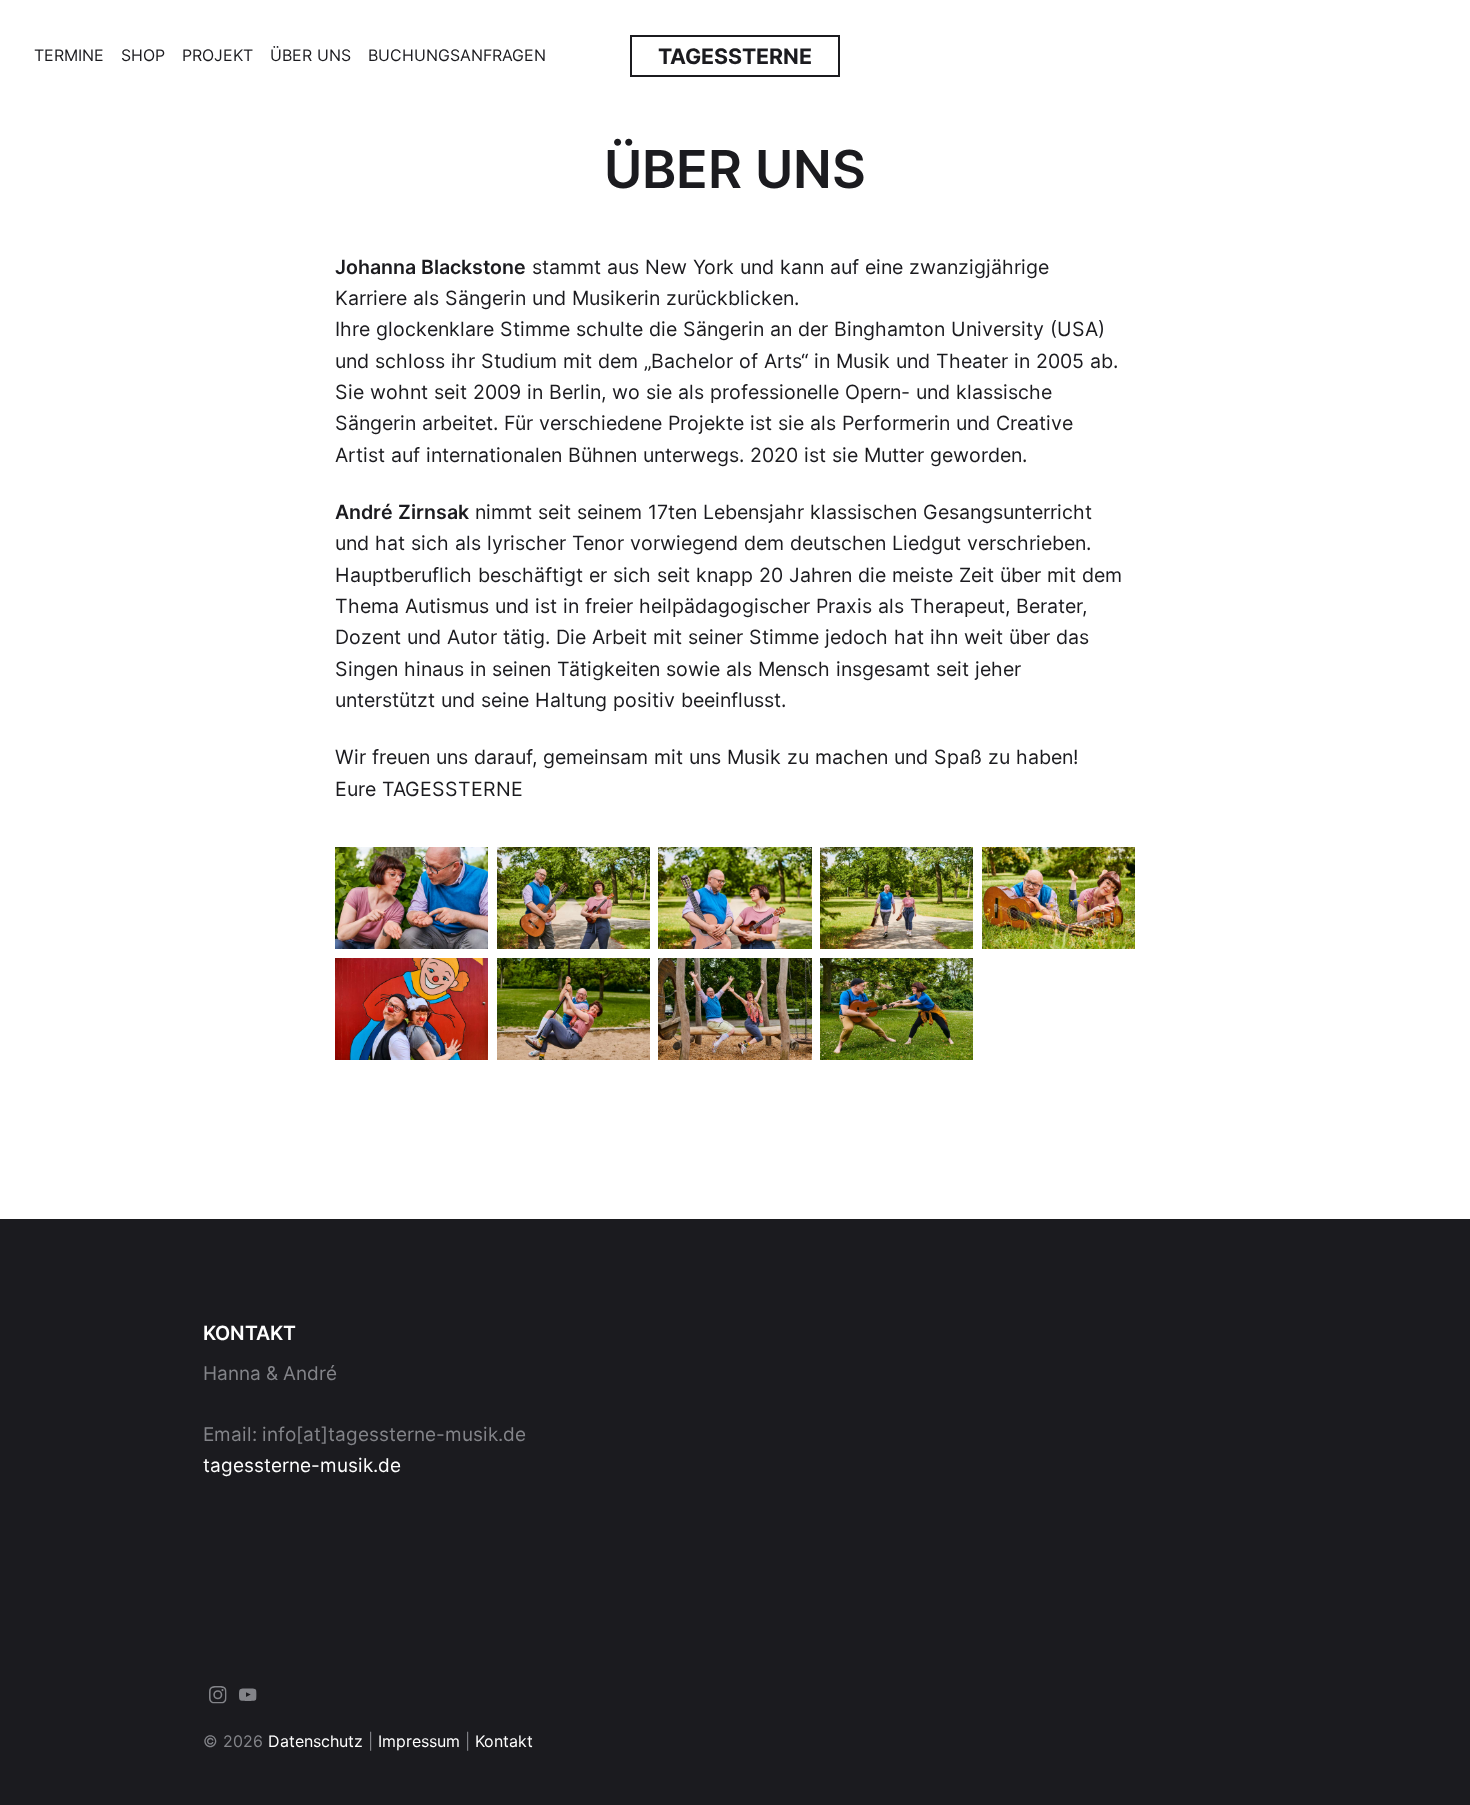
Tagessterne (735, 56)
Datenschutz (315, 1741)
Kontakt (504, 1741)
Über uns (310, 55)
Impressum (419, 1741)
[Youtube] (248, 1699)
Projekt (217, 55)
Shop (143, 55)
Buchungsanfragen (457, 55)
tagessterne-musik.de (302, 1465)
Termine (69, 55)
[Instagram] (218, 1699)
